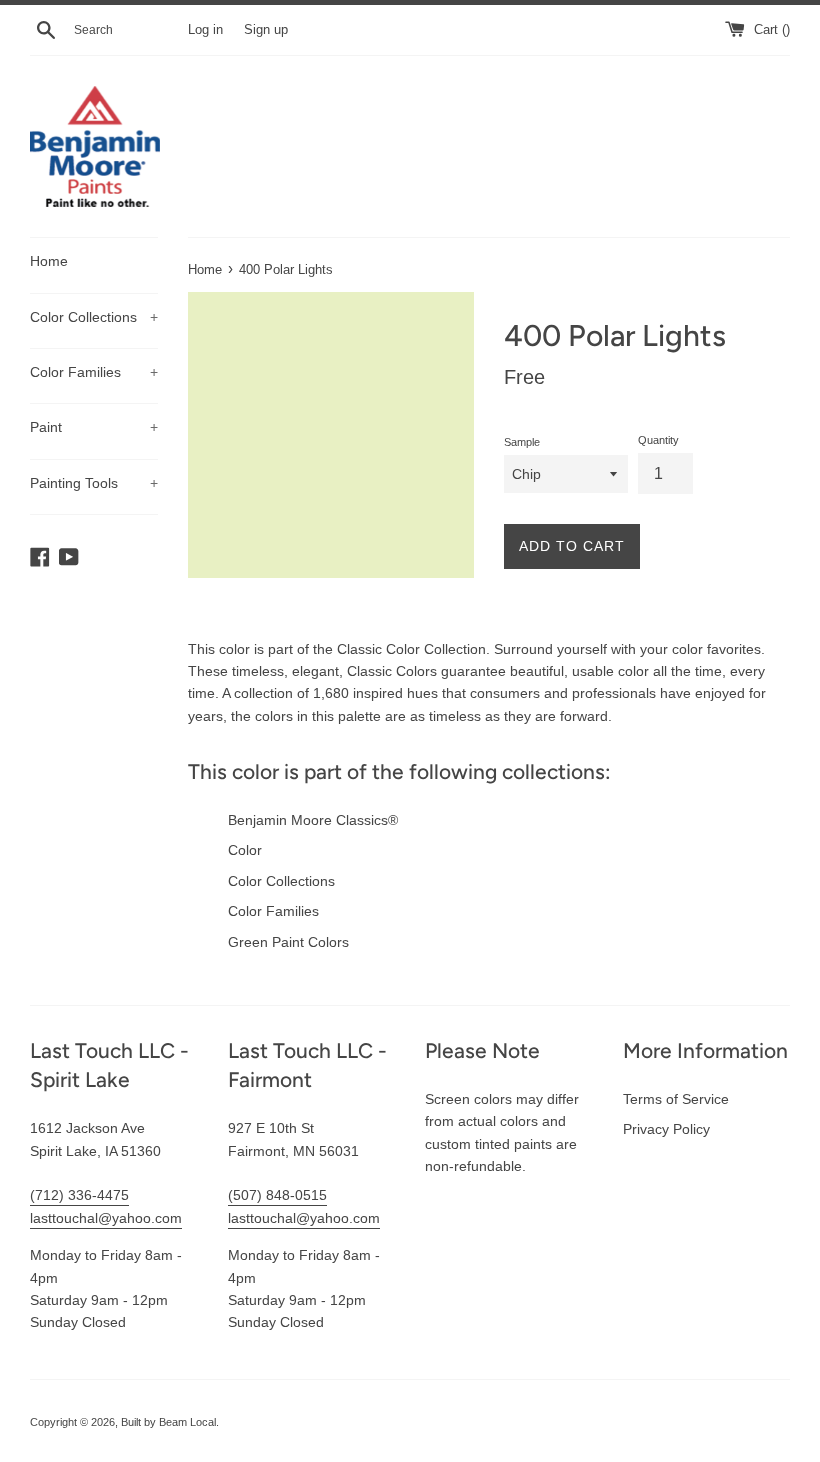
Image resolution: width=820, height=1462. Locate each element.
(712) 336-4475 (79, 1195)
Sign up (266, 30)
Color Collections (94, 317)
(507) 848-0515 (277, 1195)
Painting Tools (94, 483)
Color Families (94, 372)
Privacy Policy (666, 1129)
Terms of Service (676, 1099)
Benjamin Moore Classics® (313, 820)
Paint (94, 427)
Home (49, 261)
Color (245, 850)
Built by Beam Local (168, 1422)
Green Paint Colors (288, 942)
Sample (522, 442)
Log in (205, 30)
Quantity (658, 440)
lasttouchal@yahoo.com (106, 1218)
